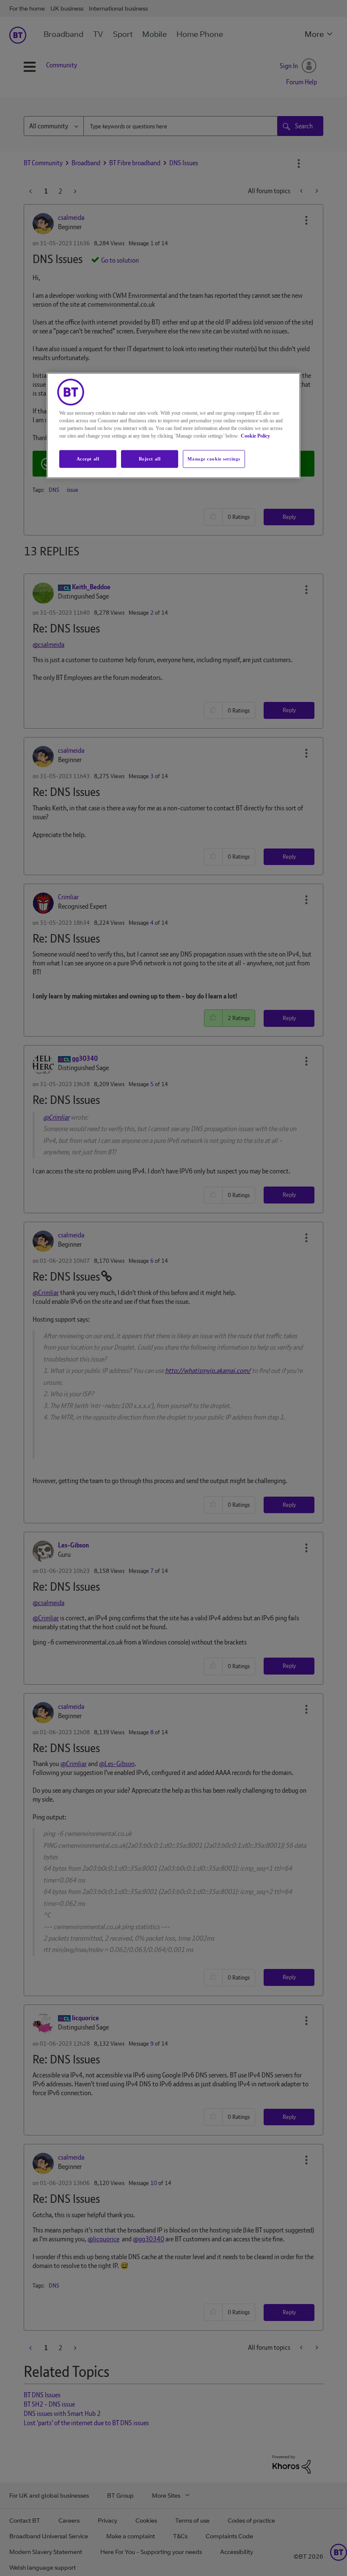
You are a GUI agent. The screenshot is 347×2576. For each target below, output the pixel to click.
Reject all (150, 459)
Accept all (88, 459)
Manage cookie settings (214, 459)
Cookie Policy (255, 436)
